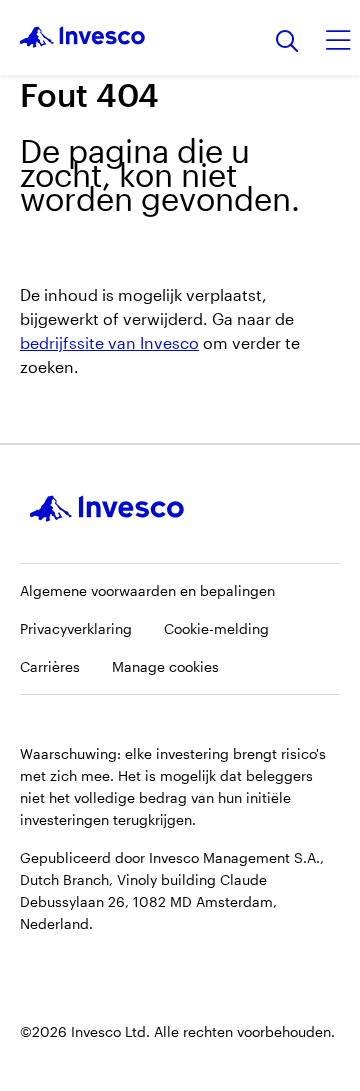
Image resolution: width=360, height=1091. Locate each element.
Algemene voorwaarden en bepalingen (147, 590)
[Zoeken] (287, 42)
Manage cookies (165, 666)
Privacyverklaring (76, 628)
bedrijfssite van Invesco (109, 342)
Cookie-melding (216, 628)
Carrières (50, 666)
